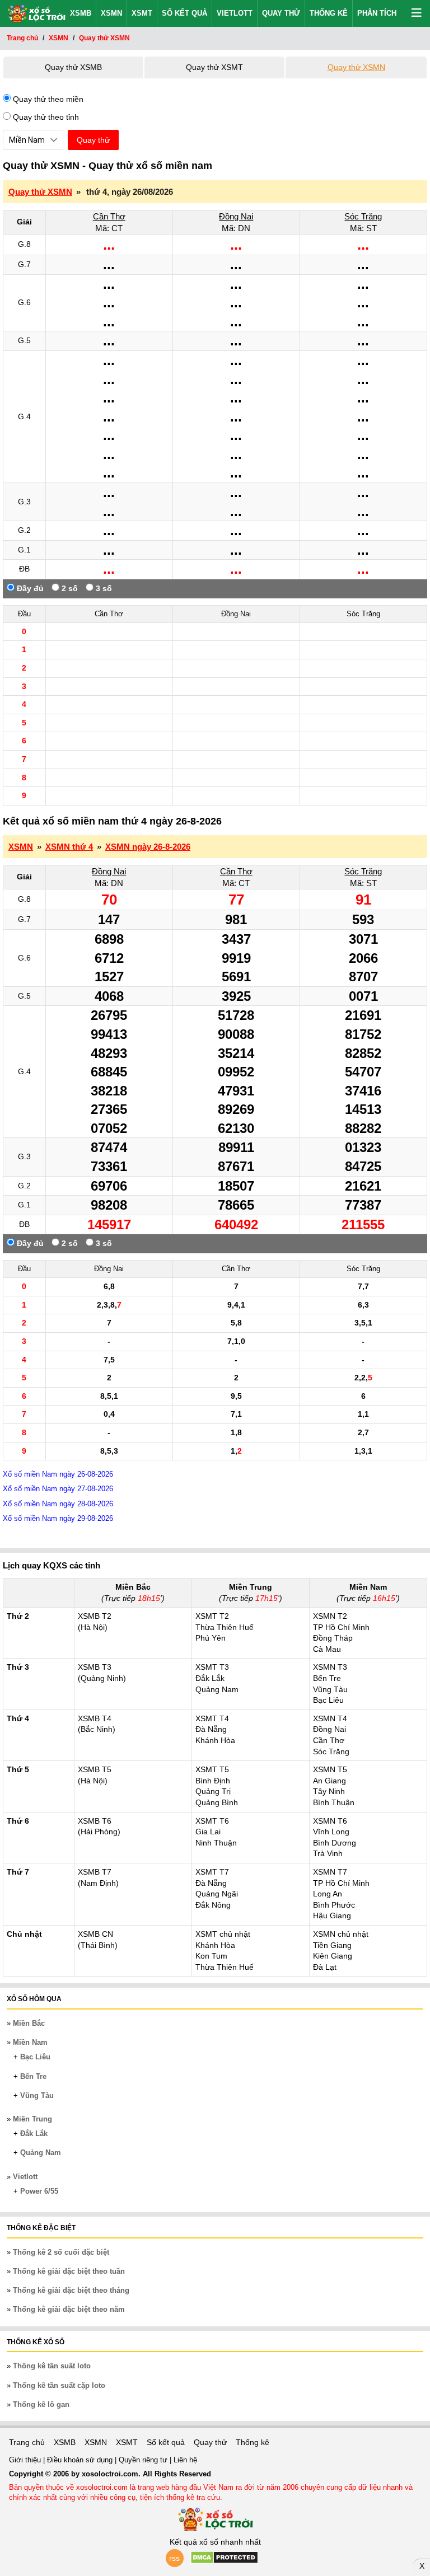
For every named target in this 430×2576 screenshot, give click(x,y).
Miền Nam (30, 2042)
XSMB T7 (95, 1872)
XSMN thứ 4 (69, 847)
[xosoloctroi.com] (33, 12)
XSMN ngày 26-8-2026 (148, 847)
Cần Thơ (109, 216)
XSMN (111, 13)
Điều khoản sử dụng (81, 2460)
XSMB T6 (95, 1821)
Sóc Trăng (363, 216)
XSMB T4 (95, 1718)
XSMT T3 (212, 1667)
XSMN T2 (330, 1616)
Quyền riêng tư (144, 2460)
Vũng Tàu (37, 2095)
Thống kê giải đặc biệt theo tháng (71, 2290)
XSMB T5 (95, 1769)
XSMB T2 (95, 1616)
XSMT (142, 13)
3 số (103, 588)
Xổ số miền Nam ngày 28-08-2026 (58, 1504)
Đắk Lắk (34, 2134)
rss (174, 2558)
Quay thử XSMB (73, 67)
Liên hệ (185, 2460)
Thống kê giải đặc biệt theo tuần (69, 2271)
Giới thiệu (26, 2460)
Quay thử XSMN (356, 67)
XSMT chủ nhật (223, 1934)
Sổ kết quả (184, 13)
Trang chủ (27, 2442)
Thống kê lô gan (41, 2404)
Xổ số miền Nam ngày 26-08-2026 (58, 1474)
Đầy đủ (29, 588)
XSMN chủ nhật (341, 1934)
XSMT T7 (212, 1872)
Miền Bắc (29, 2023)
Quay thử (281, 13)
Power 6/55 (39, 2191)
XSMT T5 (212, 1769)
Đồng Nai (236, 216)
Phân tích (377, 13)
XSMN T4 (330, 1718)
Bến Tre (33, 2076)
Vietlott (235, 13)
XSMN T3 (330, 1667)
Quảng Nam (41, 2153)
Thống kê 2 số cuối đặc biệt (61, 2252)
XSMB (81, 13)
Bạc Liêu (35, 2057)
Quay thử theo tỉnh (45, 117)
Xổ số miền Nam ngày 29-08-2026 (58, 1518)
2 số (69, 588)
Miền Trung (32, 2119)
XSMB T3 (95, 1667)
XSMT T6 (212, 1821)
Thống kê (329, 13)
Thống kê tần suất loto (52, 2366)
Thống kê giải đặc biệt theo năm (69, 2309)
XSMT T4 (212, 1718)
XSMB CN (95, 1934)
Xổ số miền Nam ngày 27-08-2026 (58, 1489)
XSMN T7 (330, 1872)
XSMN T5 (330, 1769)
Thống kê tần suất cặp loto (59, 2385)
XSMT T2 (212, 1616)
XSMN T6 (330, 1821)
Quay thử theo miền (47, 99)
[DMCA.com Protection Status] (224, 2561)
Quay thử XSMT (214, 67)
